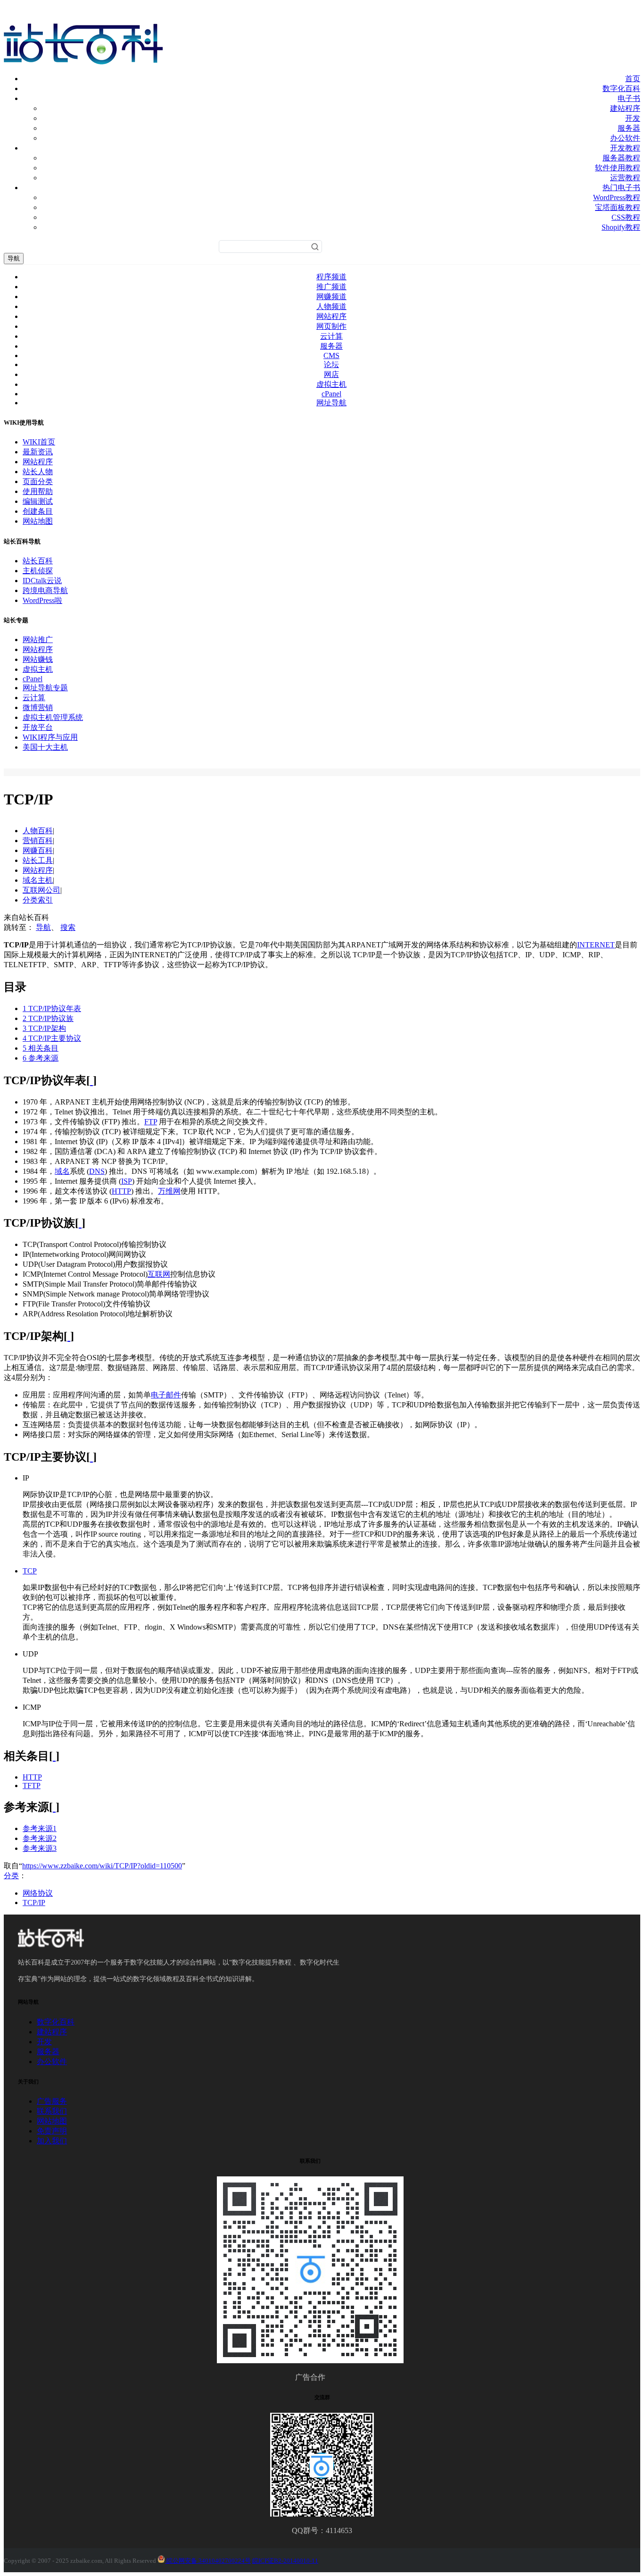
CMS (331, 355)
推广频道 (331, 287)
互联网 (159, 1274)
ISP (127, 1181)
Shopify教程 (621, 227)
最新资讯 (38, 452)
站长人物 (38, 472)
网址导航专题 (45, 688)
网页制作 (331, 326)
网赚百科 (38, 850)
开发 (633, 118)
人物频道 (331, 306)
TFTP (32, 1786)
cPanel (331, 394)
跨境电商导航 (45, 590)
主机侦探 (38, 571)
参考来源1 (40, 1828)
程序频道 (331, 277)
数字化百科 (621, 88)
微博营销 (38, 707)
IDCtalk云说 (42, 581)
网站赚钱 (38, 659)
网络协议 (38, 1893)
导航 (14, 258)
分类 (11, 1876)
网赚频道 (331, 297)
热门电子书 (621, 188)
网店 (331, 374)
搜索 (68, 927)
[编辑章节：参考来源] (54, 1807)
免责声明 (52, 2131)
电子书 (629, 98)
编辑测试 (38, 501)
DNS (97, 1171)
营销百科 (38, 841)
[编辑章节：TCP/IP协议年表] (91, 1080)
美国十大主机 (45, 747)
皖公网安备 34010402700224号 (208, 2561)
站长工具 (38, 860)
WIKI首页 (39, 442)
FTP (151, 1122)
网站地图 (38, 521)
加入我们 (52, 2141)
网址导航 (331, 403)
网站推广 (38, 640)
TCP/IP (34, 1903)
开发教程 (625, 148)
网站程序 (331, 316)
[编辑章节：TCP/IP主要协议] (91, 1457)
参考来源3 (40, 1848)
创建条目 (38, 511)
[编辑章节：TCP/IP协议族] (80, 1223)
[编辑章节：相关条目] (54, 1756)
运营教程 (625, 178)
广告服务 (52, 2101)
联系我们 (52, 2111)
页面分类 (38, 481)
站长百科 (38, 561)
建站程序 (625, 108)
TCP (30, 1571)
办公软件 (625, 138)
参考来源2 (40, 1838)
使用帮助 (38, 491)
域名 (62, 1171)
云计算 (331, 336)
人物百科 (38, 831)
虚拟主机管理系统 (53, 717)
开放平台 (38, 727)
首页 (633, 79)
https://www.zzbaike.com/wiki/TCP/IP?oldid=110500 (102, 1866)
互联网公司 (41, 890)
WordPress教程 (617, 197)
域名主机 (38, 880)
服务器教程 (621, 158)
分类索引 (38, 900)
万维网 (169, 1191)
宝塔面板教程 (618, 207)
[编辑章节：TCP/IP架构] (69, 1336)
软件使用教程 (618, 168)
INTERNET (596, 945)
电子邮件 (166, 1395)
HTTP (121, 1191)
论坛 (331, 364)
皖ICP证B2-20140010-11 (285, 2561)
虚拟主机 (331, 384)
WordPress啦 (42, 600)
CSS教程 (626, 217)
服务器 (629, 128)
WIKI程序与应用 (50, 737)
